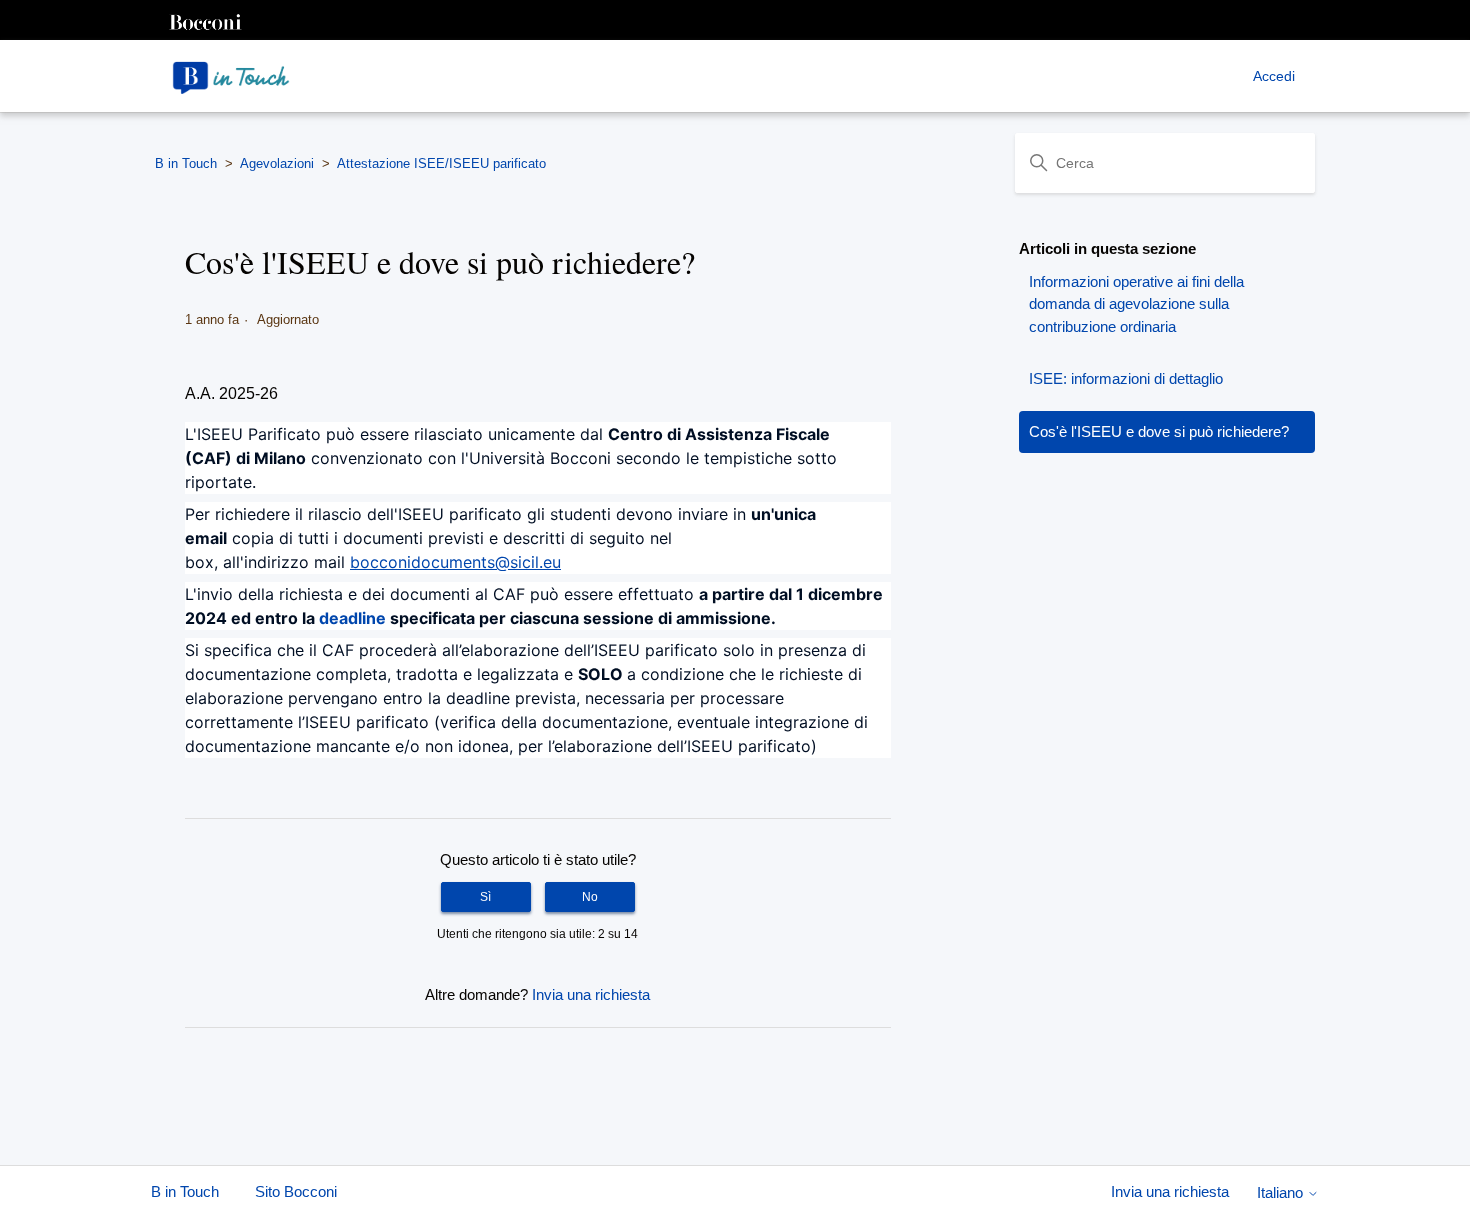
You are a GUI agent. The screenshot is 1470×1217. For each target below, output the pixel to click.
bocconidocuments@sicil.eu (455, 562)
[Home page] (231, 76)
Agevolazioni (277, 163)
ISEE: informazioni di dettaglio (1126, 378)
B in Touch (186, 163)
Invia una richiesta (591, 994)
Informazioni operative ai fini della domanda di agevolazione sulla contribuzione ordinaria (1136, 304)
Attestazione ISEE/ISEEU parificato (441, 163)
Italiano (1282, 1192)
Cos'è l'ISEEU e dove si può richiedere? (1159, 431)
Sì (485, 897)
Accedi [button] (1274, 76)
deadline (352, 618)
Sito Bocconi (296, 1191)
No (590, 897)
